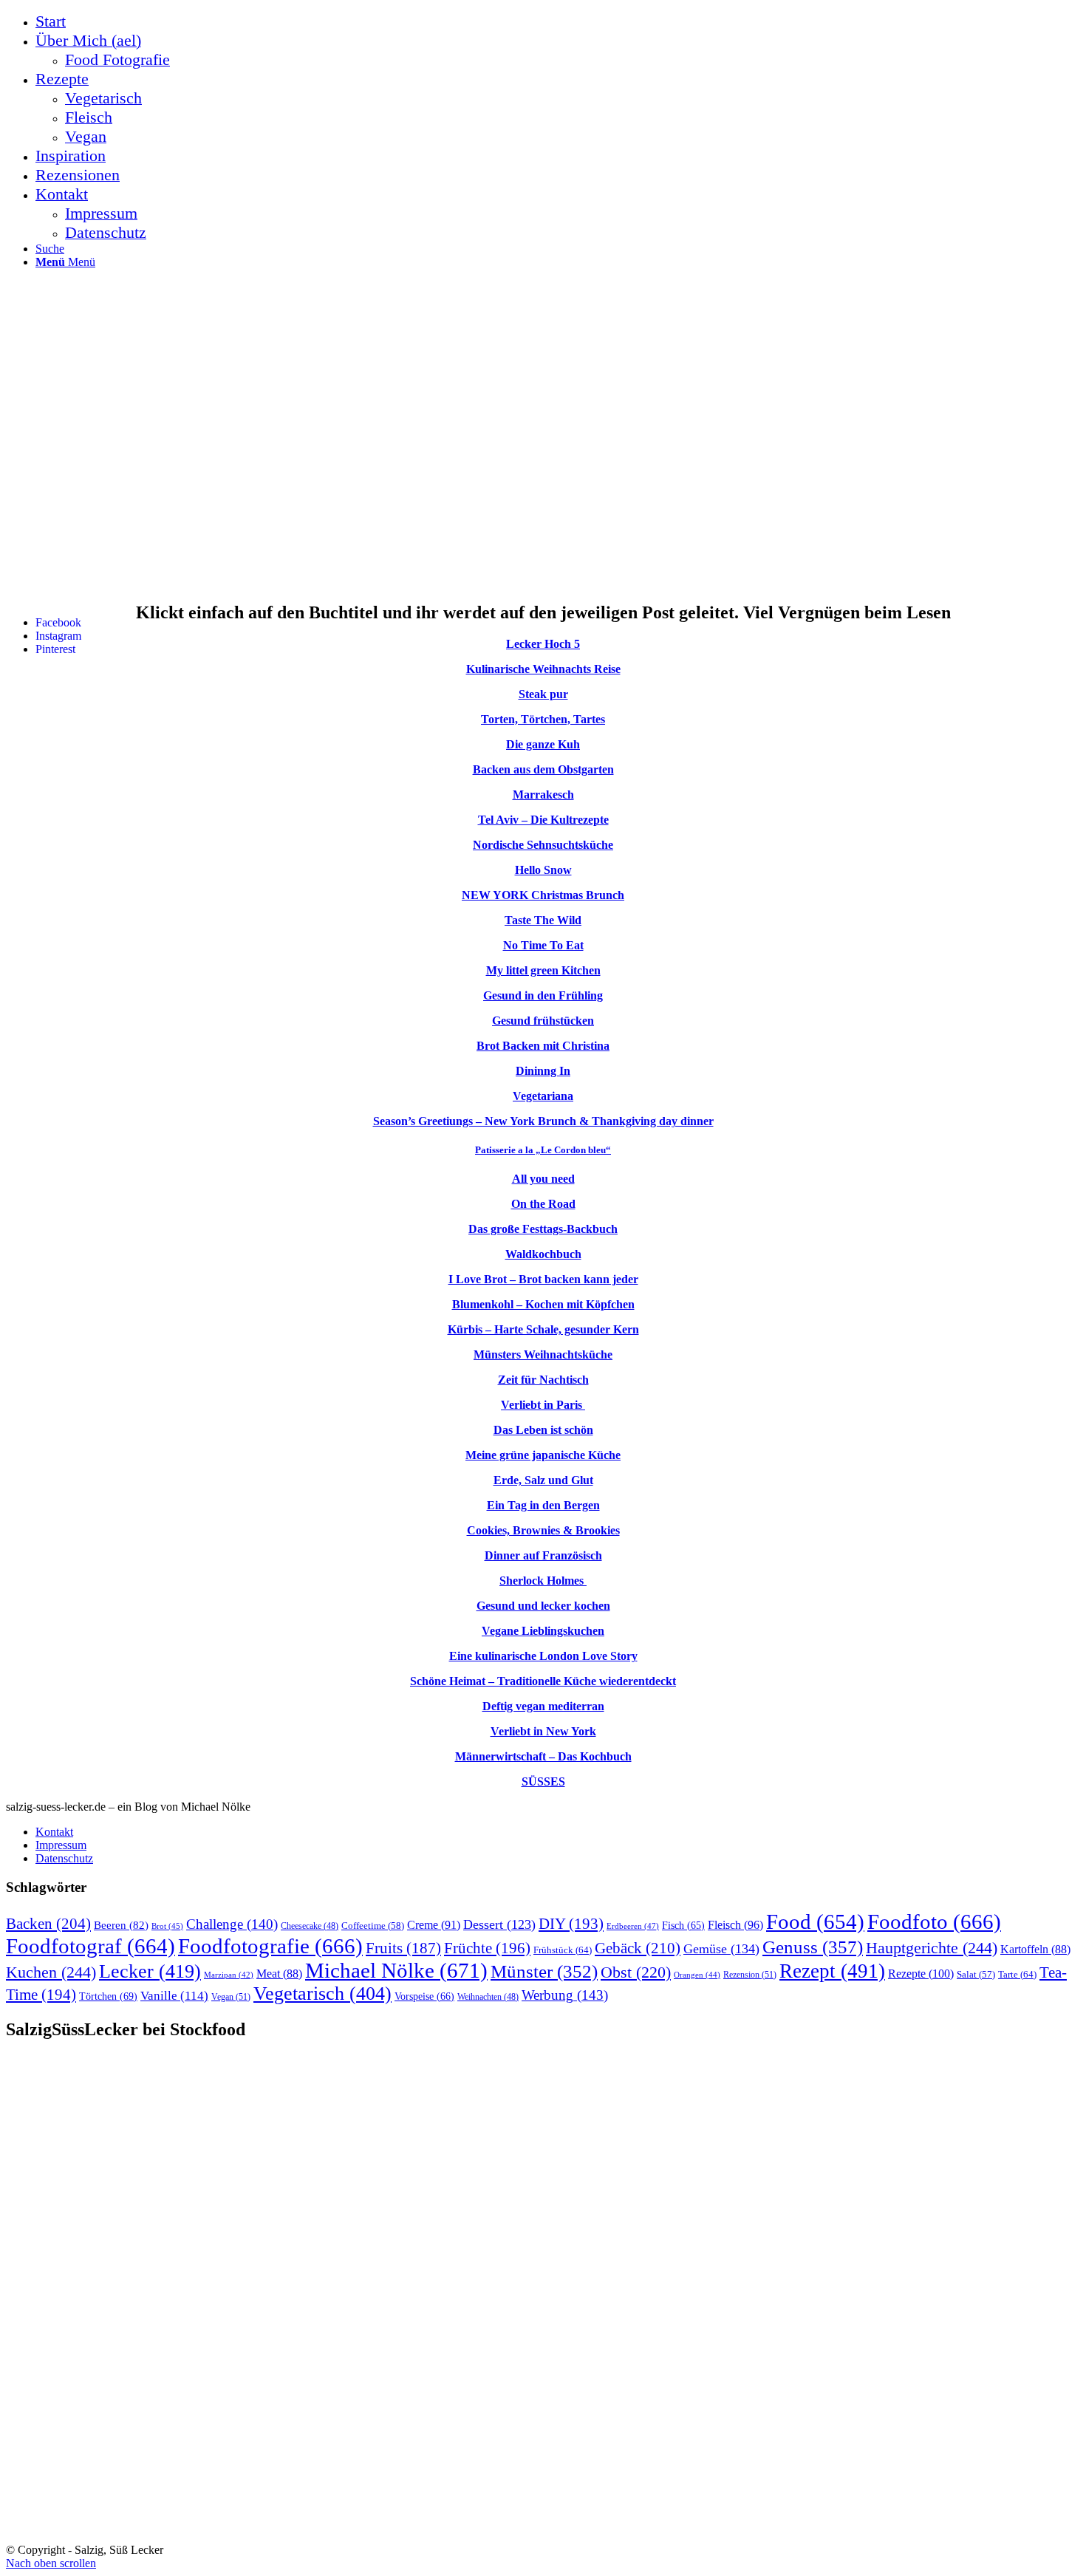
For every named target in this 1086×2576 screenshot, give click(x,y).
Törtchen (108, 1996)
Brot (167, 1926)
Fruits (403, 1948)
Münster (544, 1971)
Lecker (150, 1971)
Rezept (832, 1971)
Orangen (697, 1975)
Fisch (683, 1926)
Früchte (487, 1948)
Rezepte (921, 1974)
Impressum (61, 1845)
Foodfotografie (270, 1946)
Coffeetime (373, 1926)
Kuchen (51, 1972)
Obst (636, 1972)
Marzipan (229, 1975)
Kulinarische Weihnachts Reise (543, 669)
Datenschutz (64, 1858)
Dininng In (543, 1071)
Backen (48, 1924)
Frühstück (563, 1950)
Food (815, 1921)
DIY (571, 1924)
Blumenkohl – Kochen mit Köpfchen (543, 1304)
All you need (543, 1179)
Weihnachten (488, 1997)
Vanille (174, 1996)
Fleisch (735, 1925)
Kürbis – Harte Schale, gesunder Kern (543, 1329)
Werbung (565, 1995)
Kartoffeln (1035, 1949)
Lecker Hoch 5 (543, 644)
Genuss (813, 1947)
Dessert (499, 1924)
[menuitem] (558, 21)
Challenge (232, 1924)
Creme (434, 1925)
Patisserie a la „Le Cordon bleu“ (543, 1150)
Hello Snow (543, 870)
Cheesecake (310, 1926)
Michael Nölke (396, 1970)
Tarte (1017, 1974)
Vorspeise (424, 1996)
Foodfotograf (90, 1946)
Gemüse (721, 1949)
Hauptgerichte (932, 1948)
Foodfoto (934, 1921)
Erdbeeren (633, 1926)
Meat (279, 1974)
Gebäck (638, 1948)
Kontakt (54, 1832)
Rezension (750, 1975)
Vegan (231, 1997)
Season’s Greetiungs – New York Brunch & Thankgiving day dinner (543, 1121)
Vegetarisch (322, 1994)
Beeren (121, 1925)
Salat (976, 1975)
